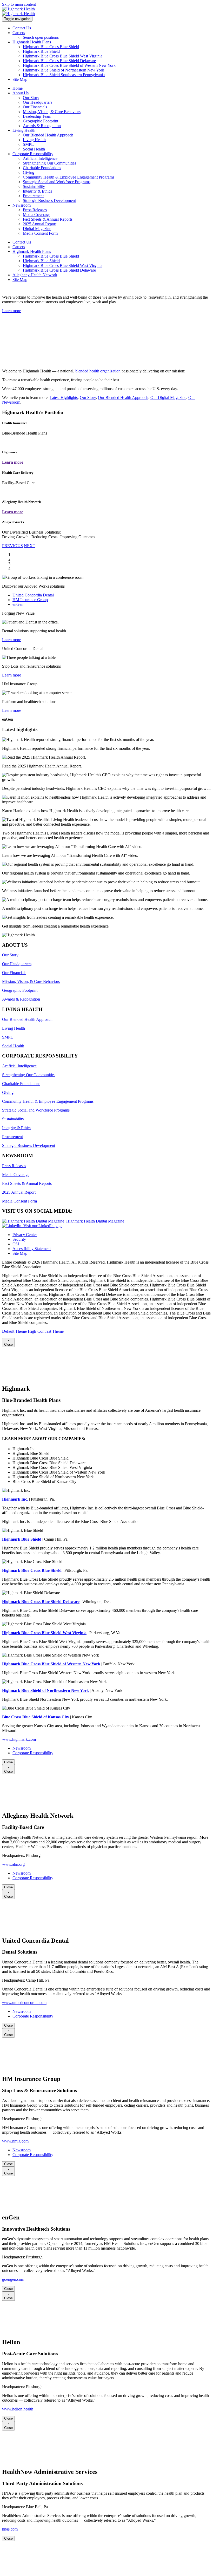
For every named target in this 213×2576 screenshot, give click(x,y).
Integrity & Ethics (37, 191)
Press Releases (35, 210)
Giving (29, 172)
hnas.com (10, 2529)
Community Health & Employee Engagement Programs (69, 177)
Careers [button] (19, 33)
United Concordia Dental (33, 595)
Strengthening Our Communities (49, 163)
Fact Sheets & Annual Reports (48, 219)
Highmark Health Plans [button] (32, 42)
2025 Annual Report (40, 224)
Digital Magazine (37, 229)
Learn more (12, 640)
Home (18, 88)
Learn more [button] (12, 311)
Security (19, 1239)
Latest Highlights (64, 397)
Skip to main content (19, 4)
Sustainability (34, 186)
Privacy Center (25, 1235)
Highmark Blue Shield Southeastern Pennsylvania (64, 75)
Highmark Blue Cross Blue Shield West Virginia (63, 56)
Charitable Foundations (42, 168)
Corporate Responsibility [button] (33, 154)
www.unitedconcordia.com (24, 2003)
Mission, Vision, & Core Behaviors (52, 112)
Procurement (33, 196)
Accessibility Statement (32, 1249)
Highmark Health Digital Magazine (94, 1221)
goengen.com (13, 2279)
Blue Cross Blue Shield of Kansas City (36, 1717)
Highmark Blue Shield (41, 51)
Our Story (31, 98)
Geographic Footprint (41, 121)
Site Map (20, 79)
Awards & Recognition (42, 126)
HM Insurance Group (30, 600)
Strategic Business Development (49, 201)
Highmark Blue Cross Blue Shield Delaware (59, 61)
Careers (19, 247)
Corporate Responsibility (33, 1753)
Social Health (34, 149)
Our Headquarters (38, 102)
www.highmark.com (19, 1739)
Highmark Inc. (15, 1499)
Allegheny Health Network (35, 275)
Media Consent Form (40, 233)
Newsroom (22, 1748)
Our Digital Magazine (168, 397)
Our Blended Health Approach (48, 135)
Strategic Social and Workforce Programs (57, 182)
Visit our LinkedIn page (42, 1226)
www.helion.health (18, 2409)
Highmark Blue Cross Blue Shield (51, 47)
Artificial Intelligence (40, 158)
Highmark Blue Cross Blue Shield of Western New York (69, 65)
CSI (16, 1244)
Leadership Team (37, 116)
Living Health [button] (24, 130)
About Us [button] (21, 93)
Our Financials (35, 107)
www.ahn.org (13, 1864)
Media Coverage (36, 215)
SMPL (28, 144)
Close (8, 1762)
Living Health (34, 140)
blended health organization (98, 371)
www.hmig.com (15, 2141)
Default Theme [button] (14, 1331)
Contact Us (22, 28)
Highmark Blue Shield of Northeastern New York (64, 70)
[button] (12, 546)
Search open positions (41, 37)
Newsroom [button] (22, 205)
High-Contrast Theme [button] (46, 1331)
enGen (18, 604)
